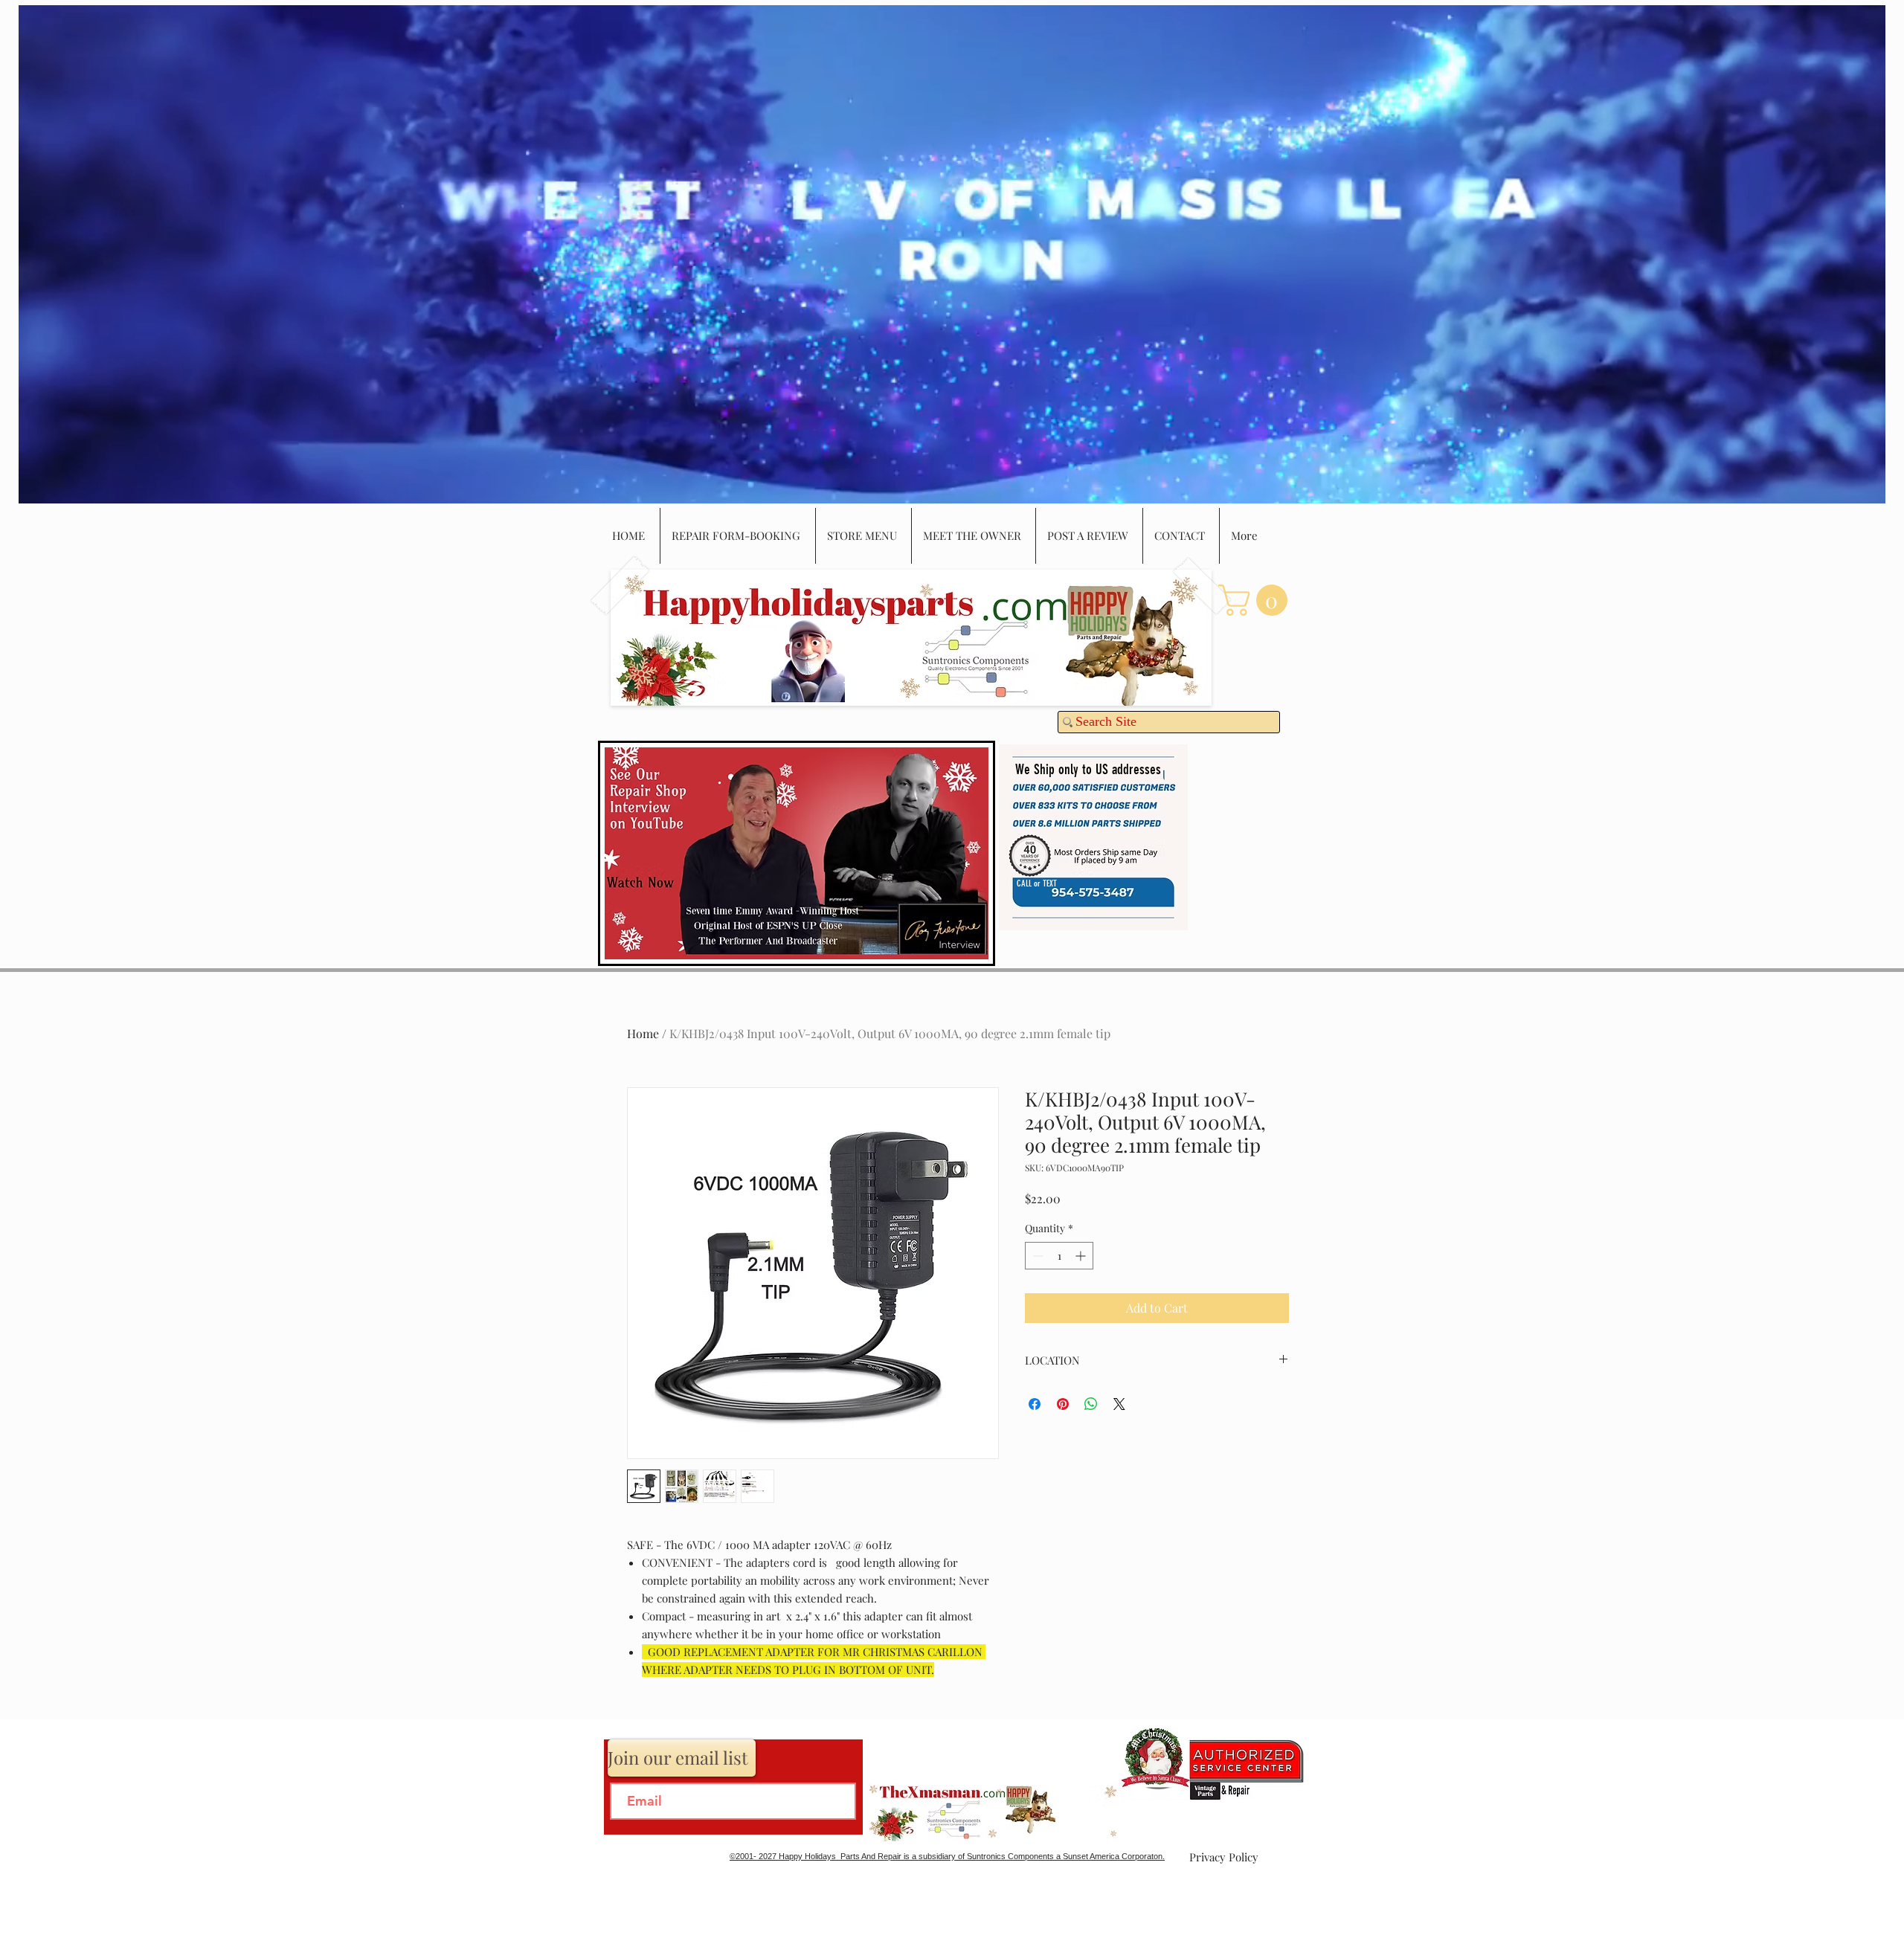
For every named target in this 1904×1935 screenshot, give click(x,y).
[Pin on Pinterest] (1063, 1404)
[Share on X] (1119, 1404)
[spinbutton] (1059, 1256)
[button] (1257, 600)
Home (643, 1033)
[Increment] (1082, 1256)
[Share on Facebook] (1035, 1404)
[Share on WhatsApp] (1091, 1404)
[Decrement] (1036, 1256)
